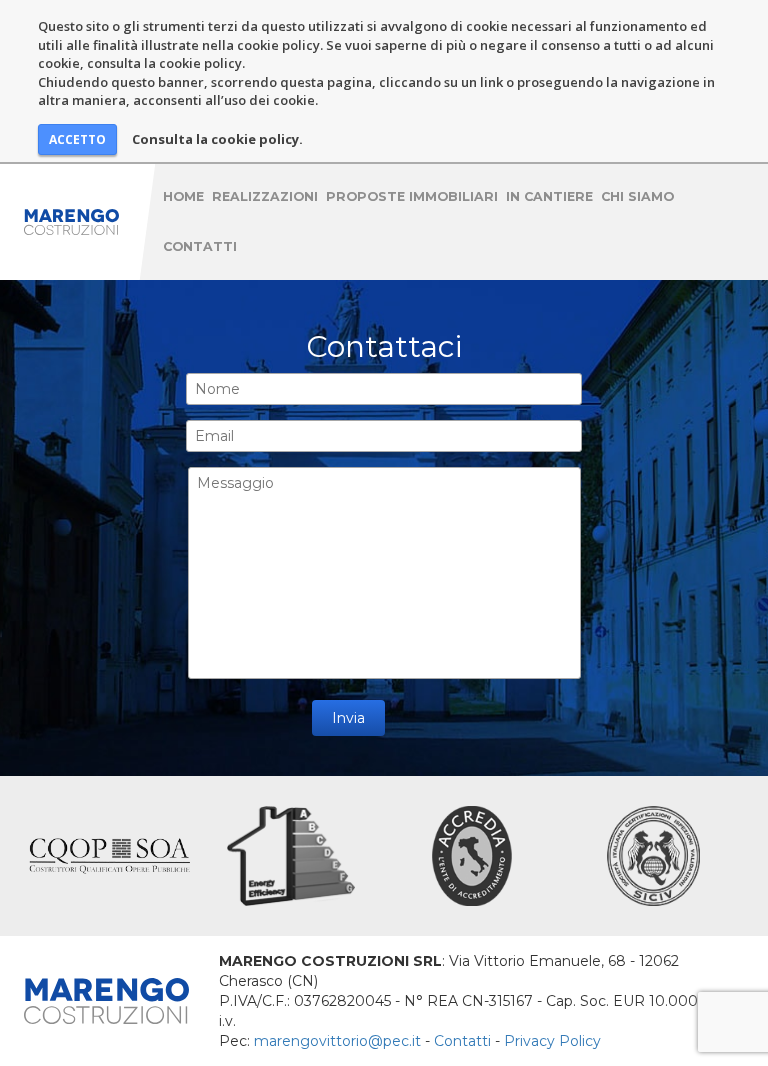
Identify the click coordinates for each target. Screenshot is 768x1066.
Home (183, 196)
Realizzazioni (265, 196)
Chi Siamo (637, 196)
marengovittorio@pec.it (337, 1041)
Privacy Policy (552, 1041)
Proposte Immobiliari (412, 196)
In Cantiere (549, 196)
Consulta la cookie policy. (217, 139)
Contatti (200, 246)
